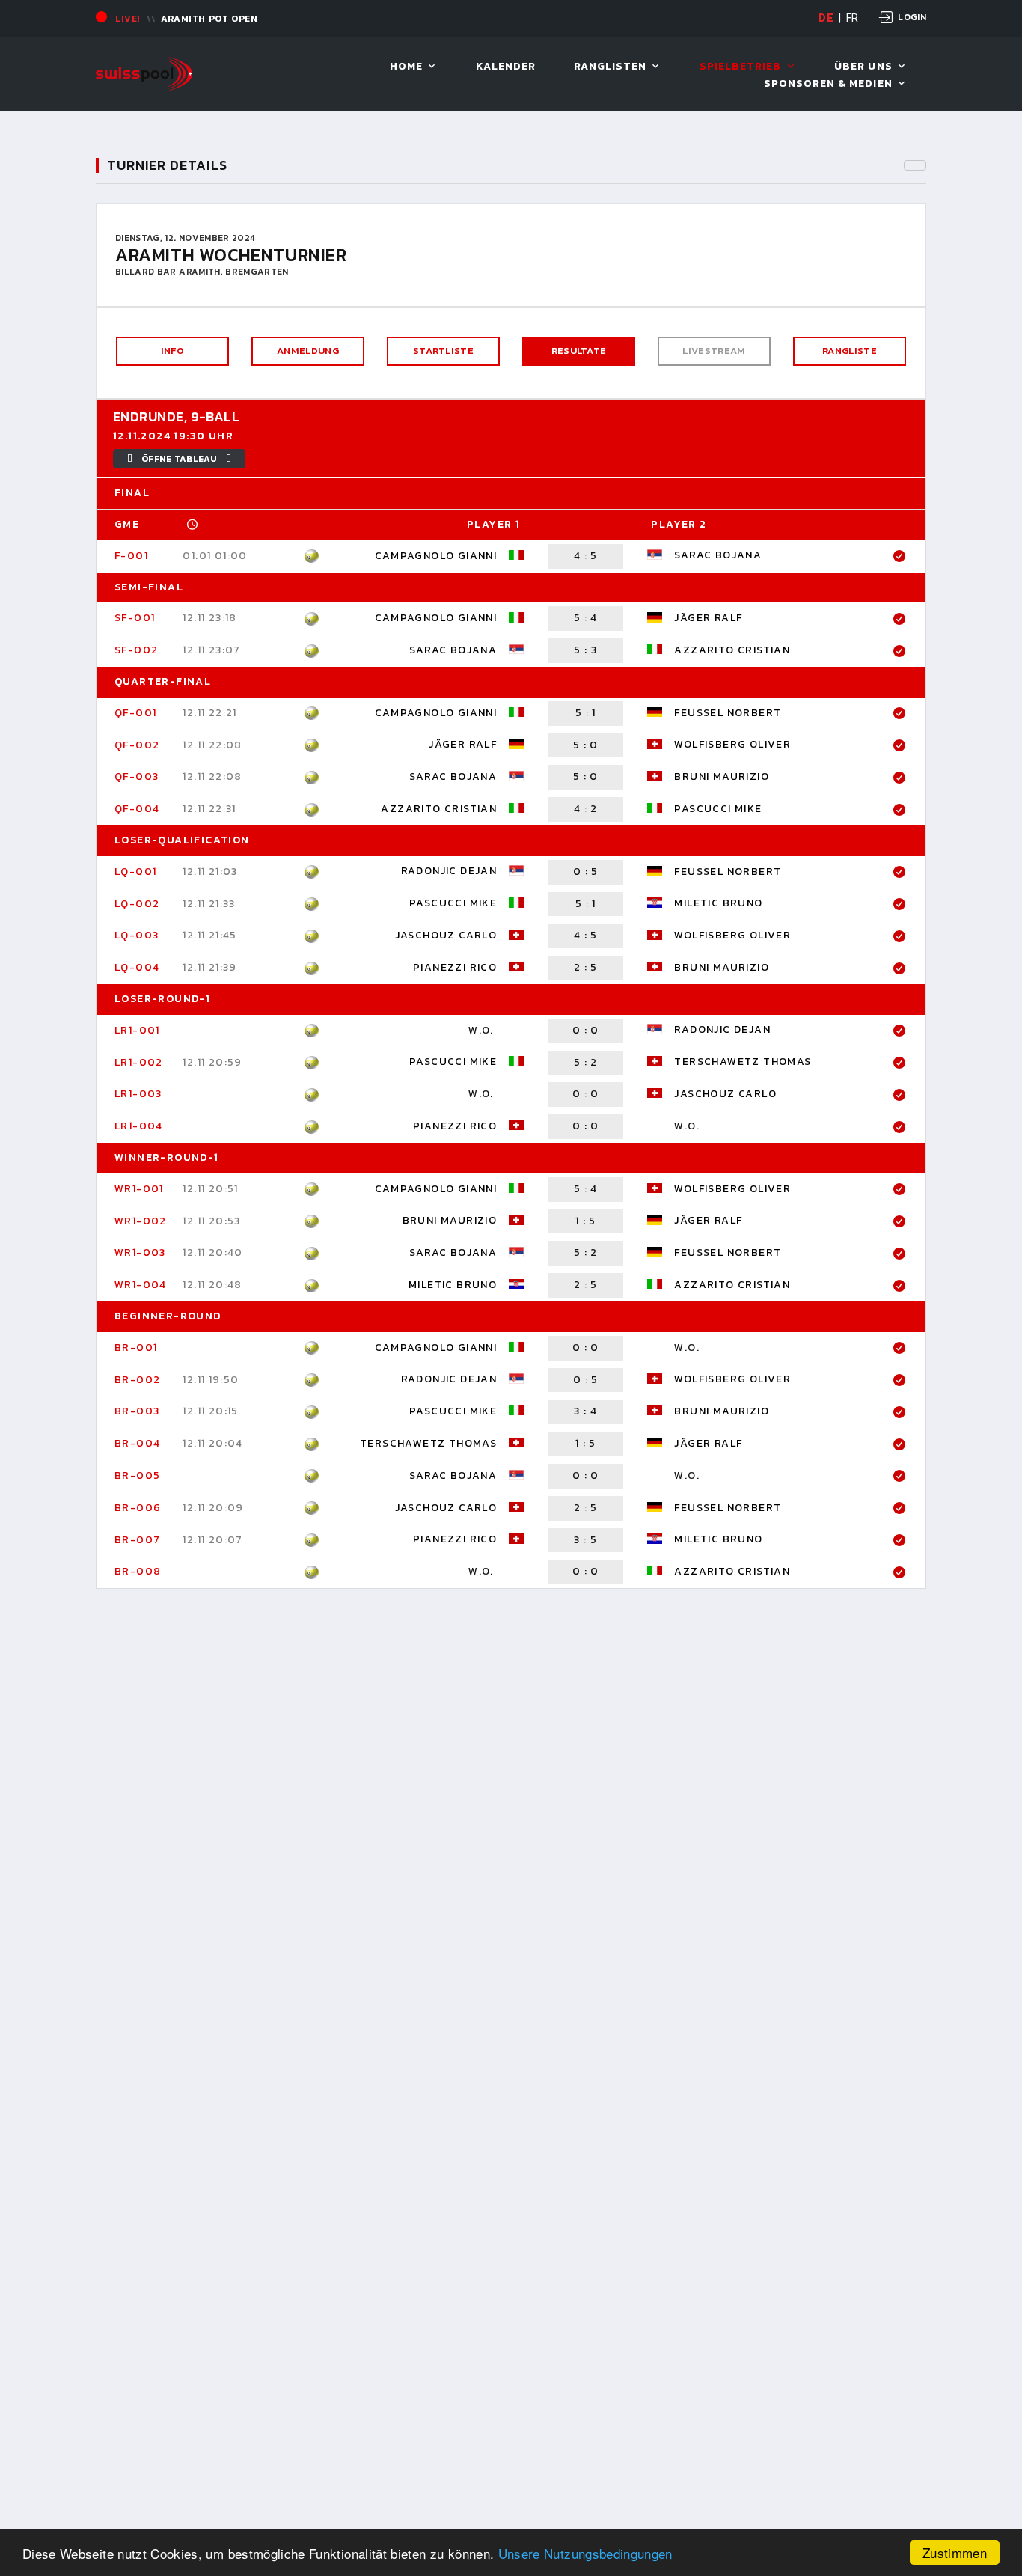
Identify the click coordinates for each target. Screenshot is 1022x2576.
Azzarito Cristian (732, 650)
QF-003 (137, 776)
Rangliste (850, 351)
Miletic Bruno (718, 903)
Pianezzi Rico (455, 967)
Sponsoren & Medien (828, 84)
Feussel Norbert (728, 713)
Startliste (443, 351)
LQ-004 (137, 967)
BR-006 (138, 1508)
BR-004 (137, 1443)
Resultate (579, 351)
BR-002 (137, 1380)
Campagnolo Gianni (436, 556)
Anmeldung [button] (308, 351)
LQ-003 (137, 935)
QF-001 (135, 713)
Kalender (506, 67)
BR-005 (137, 1475)
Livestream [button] (714, 351)
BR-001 (136, 1347)
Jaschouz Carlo (446, 935)
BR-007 (137, 1540)
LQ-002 (137, 904)
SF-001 (135, 618)
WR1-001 (139, 1189)
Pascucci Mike (718, 809)
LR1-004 (139, 1126)
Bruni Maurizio (722, 776)
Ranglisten (611, 67)
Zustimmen (955, 2552)
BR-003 (137, 1411)
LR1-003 (138, 1094)
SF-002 (136, 650)
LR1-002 (139, 1062)
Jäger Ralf (708, 618)
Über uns (863, 67)
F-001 (131, 556)
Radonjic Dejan (449, 872)
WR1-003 (140, 1252)
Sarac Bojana (718, 556)
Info (172, 351)
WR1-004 (141, 1285)
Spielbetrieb (741, 67)
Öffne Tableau (179, 459)
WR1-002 (141, 1221)
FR (853, 18)
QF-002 (137, 745)
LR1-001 (137, 1030)
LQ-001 (135, 872)
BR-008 (138, 1571)
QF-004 (137, 809)
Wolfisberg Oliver (732, 744)
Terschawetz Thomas (743, 1062)
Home (406, 67)
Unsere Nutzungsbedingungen (585, 2553)
